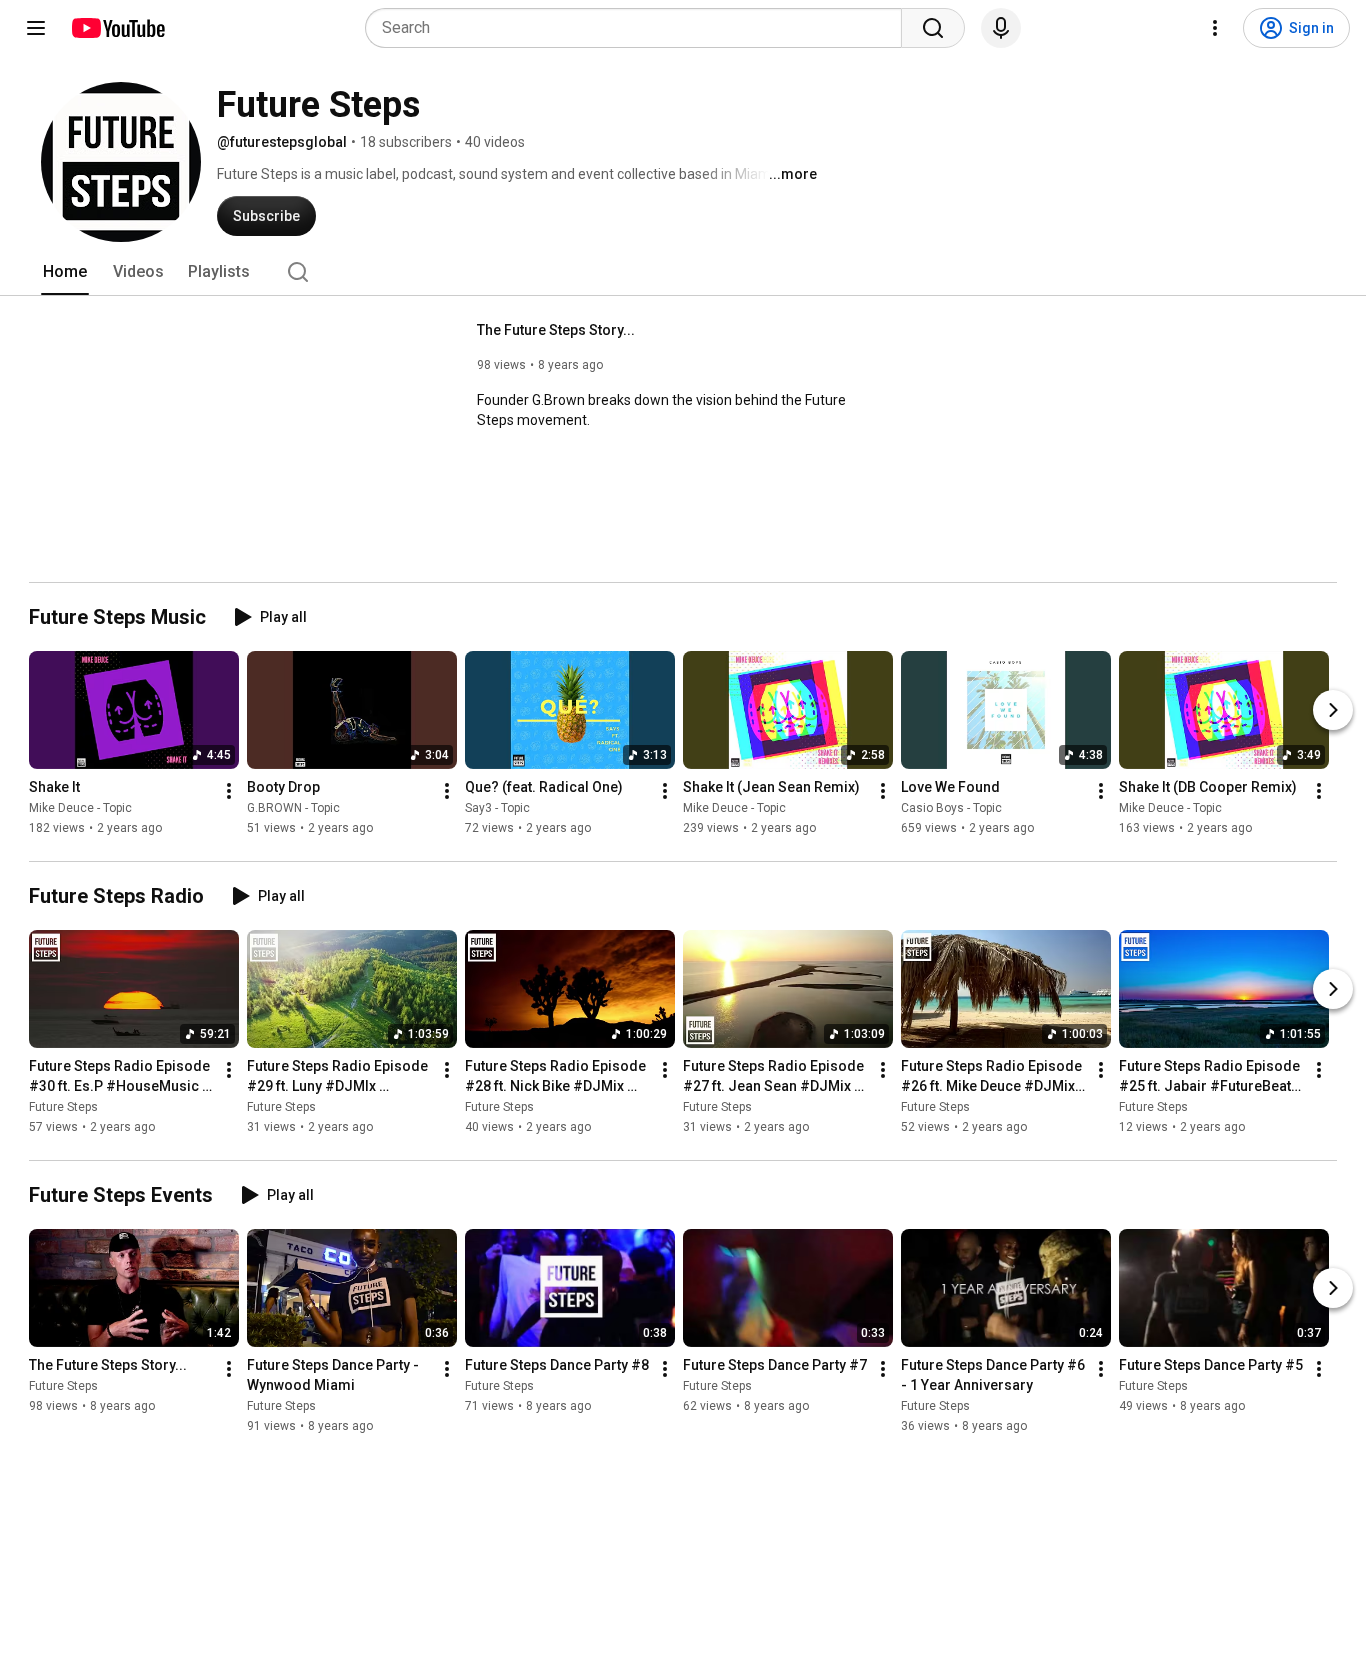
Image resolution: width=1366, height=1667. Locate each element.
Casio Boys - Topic (951, 808)
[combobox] (639, 28)
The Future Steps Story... (556, 330)
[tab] (65, 272)
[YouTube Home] (117, 28)
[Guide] (36, 28)
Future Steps (63, 1107)
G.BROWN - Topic (293, 808)
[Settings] (1215, 28)
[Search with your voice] (1001, 28)
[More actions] (229, 791)
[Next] (1333, 710)
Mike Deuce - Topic (80, 808)
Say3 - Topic (497, 808)
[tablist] (683, 272)
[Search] (933, 28)
